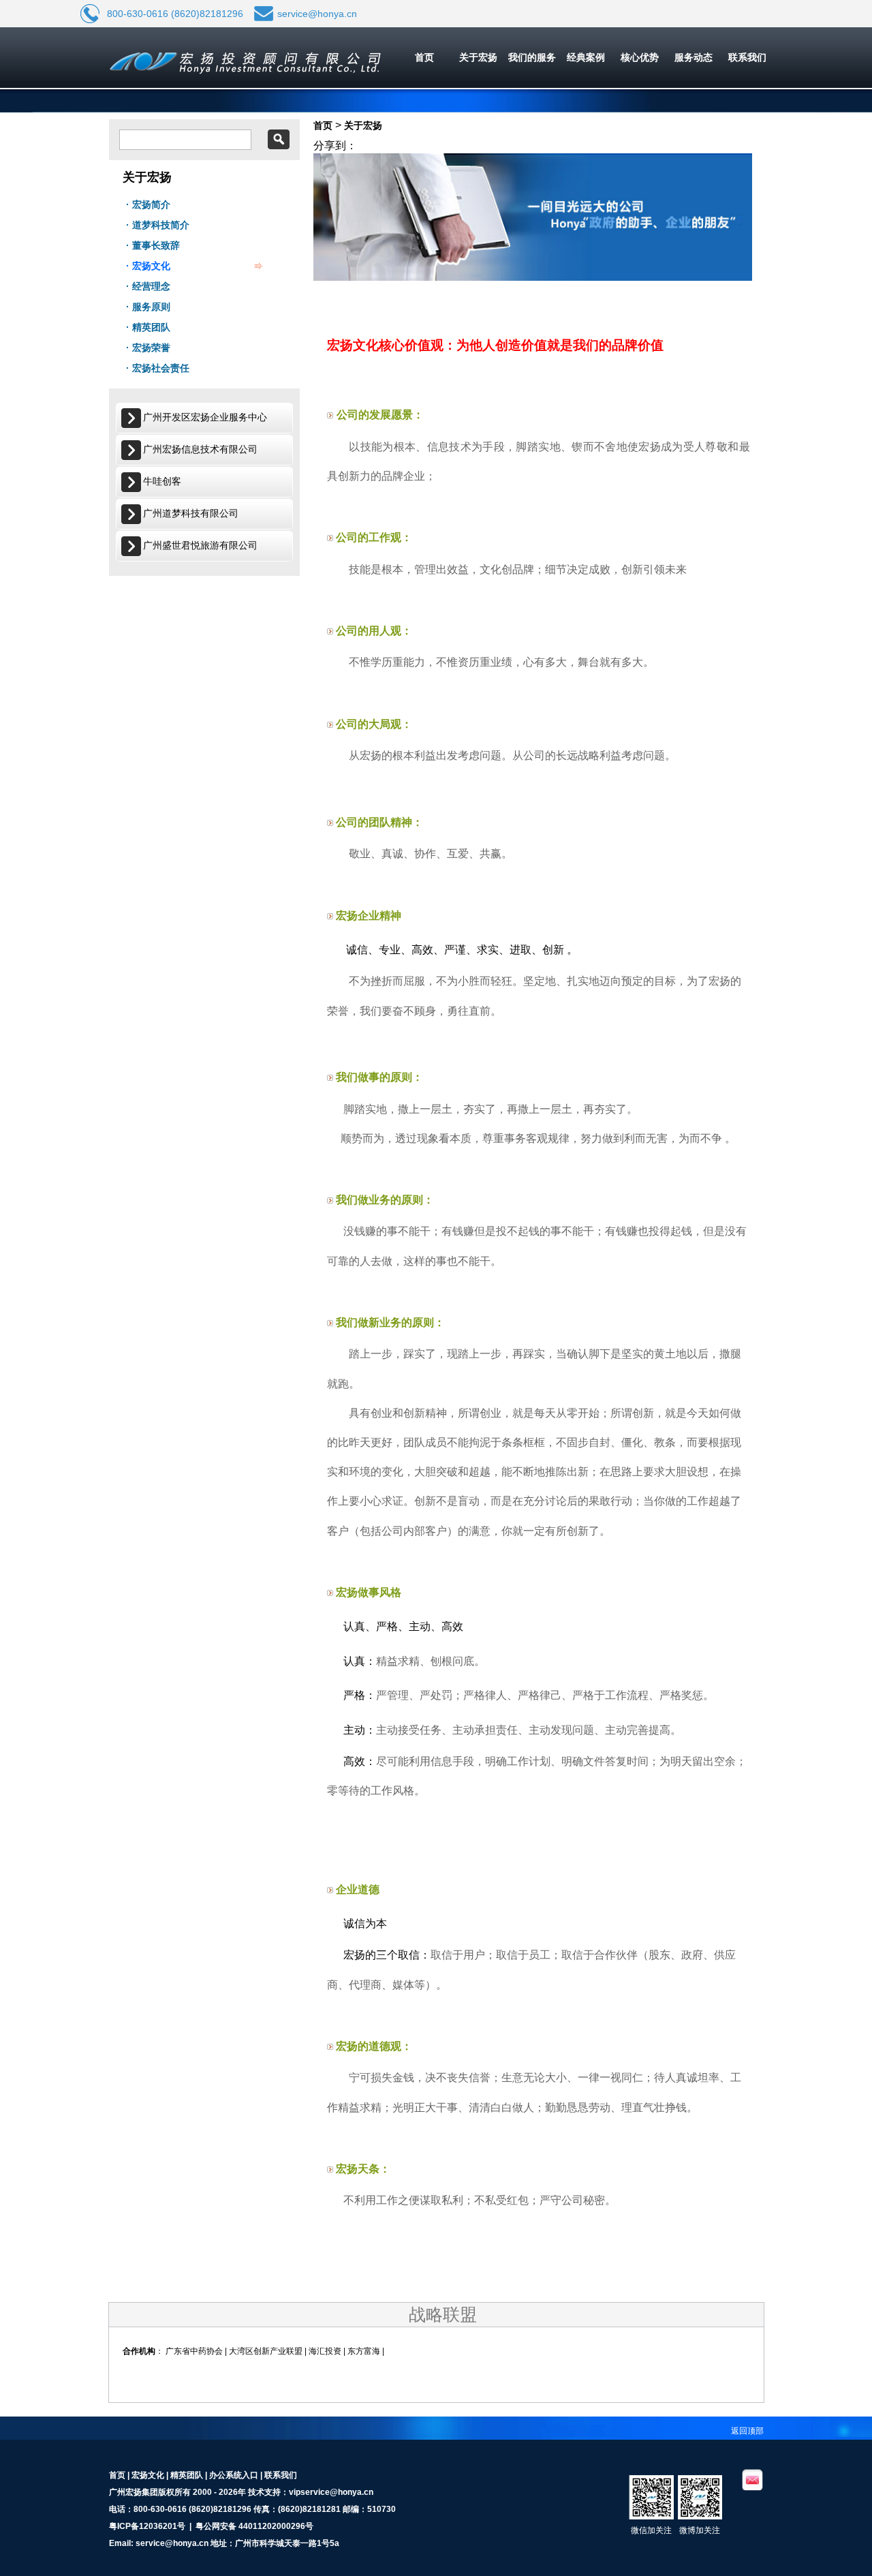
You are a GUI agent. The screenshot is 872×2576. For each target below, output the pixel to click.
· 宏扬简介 (148, 204)
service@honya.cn (317, 14)
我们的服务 (532, 57)
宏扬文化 (148, 2475)
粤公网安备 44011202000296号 (254, 2526)
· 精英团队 (148, 327)
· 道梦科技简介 (158, 225)
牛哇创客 (162, 481)
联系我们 (747, 57)
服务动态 (694, 57)
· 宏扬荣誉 (148, 348)
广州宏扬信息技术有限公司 (200, 449)
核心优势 (640, 57)
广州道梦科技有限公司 (191, 513)
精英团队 (187, 2475)
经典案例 (586, 57)
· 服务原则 (148, 307)
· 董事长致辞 (153, 245)
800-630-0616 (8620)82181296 (175, 14)
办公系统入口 (234, 2475)
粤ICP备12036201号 (147, 2526)
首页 (424, 57)
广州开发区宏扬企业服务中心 (205, 417)
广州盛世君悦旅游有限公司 (200, 545)
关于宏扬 (478, 57)
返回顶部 (747, 2431)
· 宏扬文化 (148, 266)
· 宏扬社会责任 (158, 368)
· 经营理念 (148, 286)
